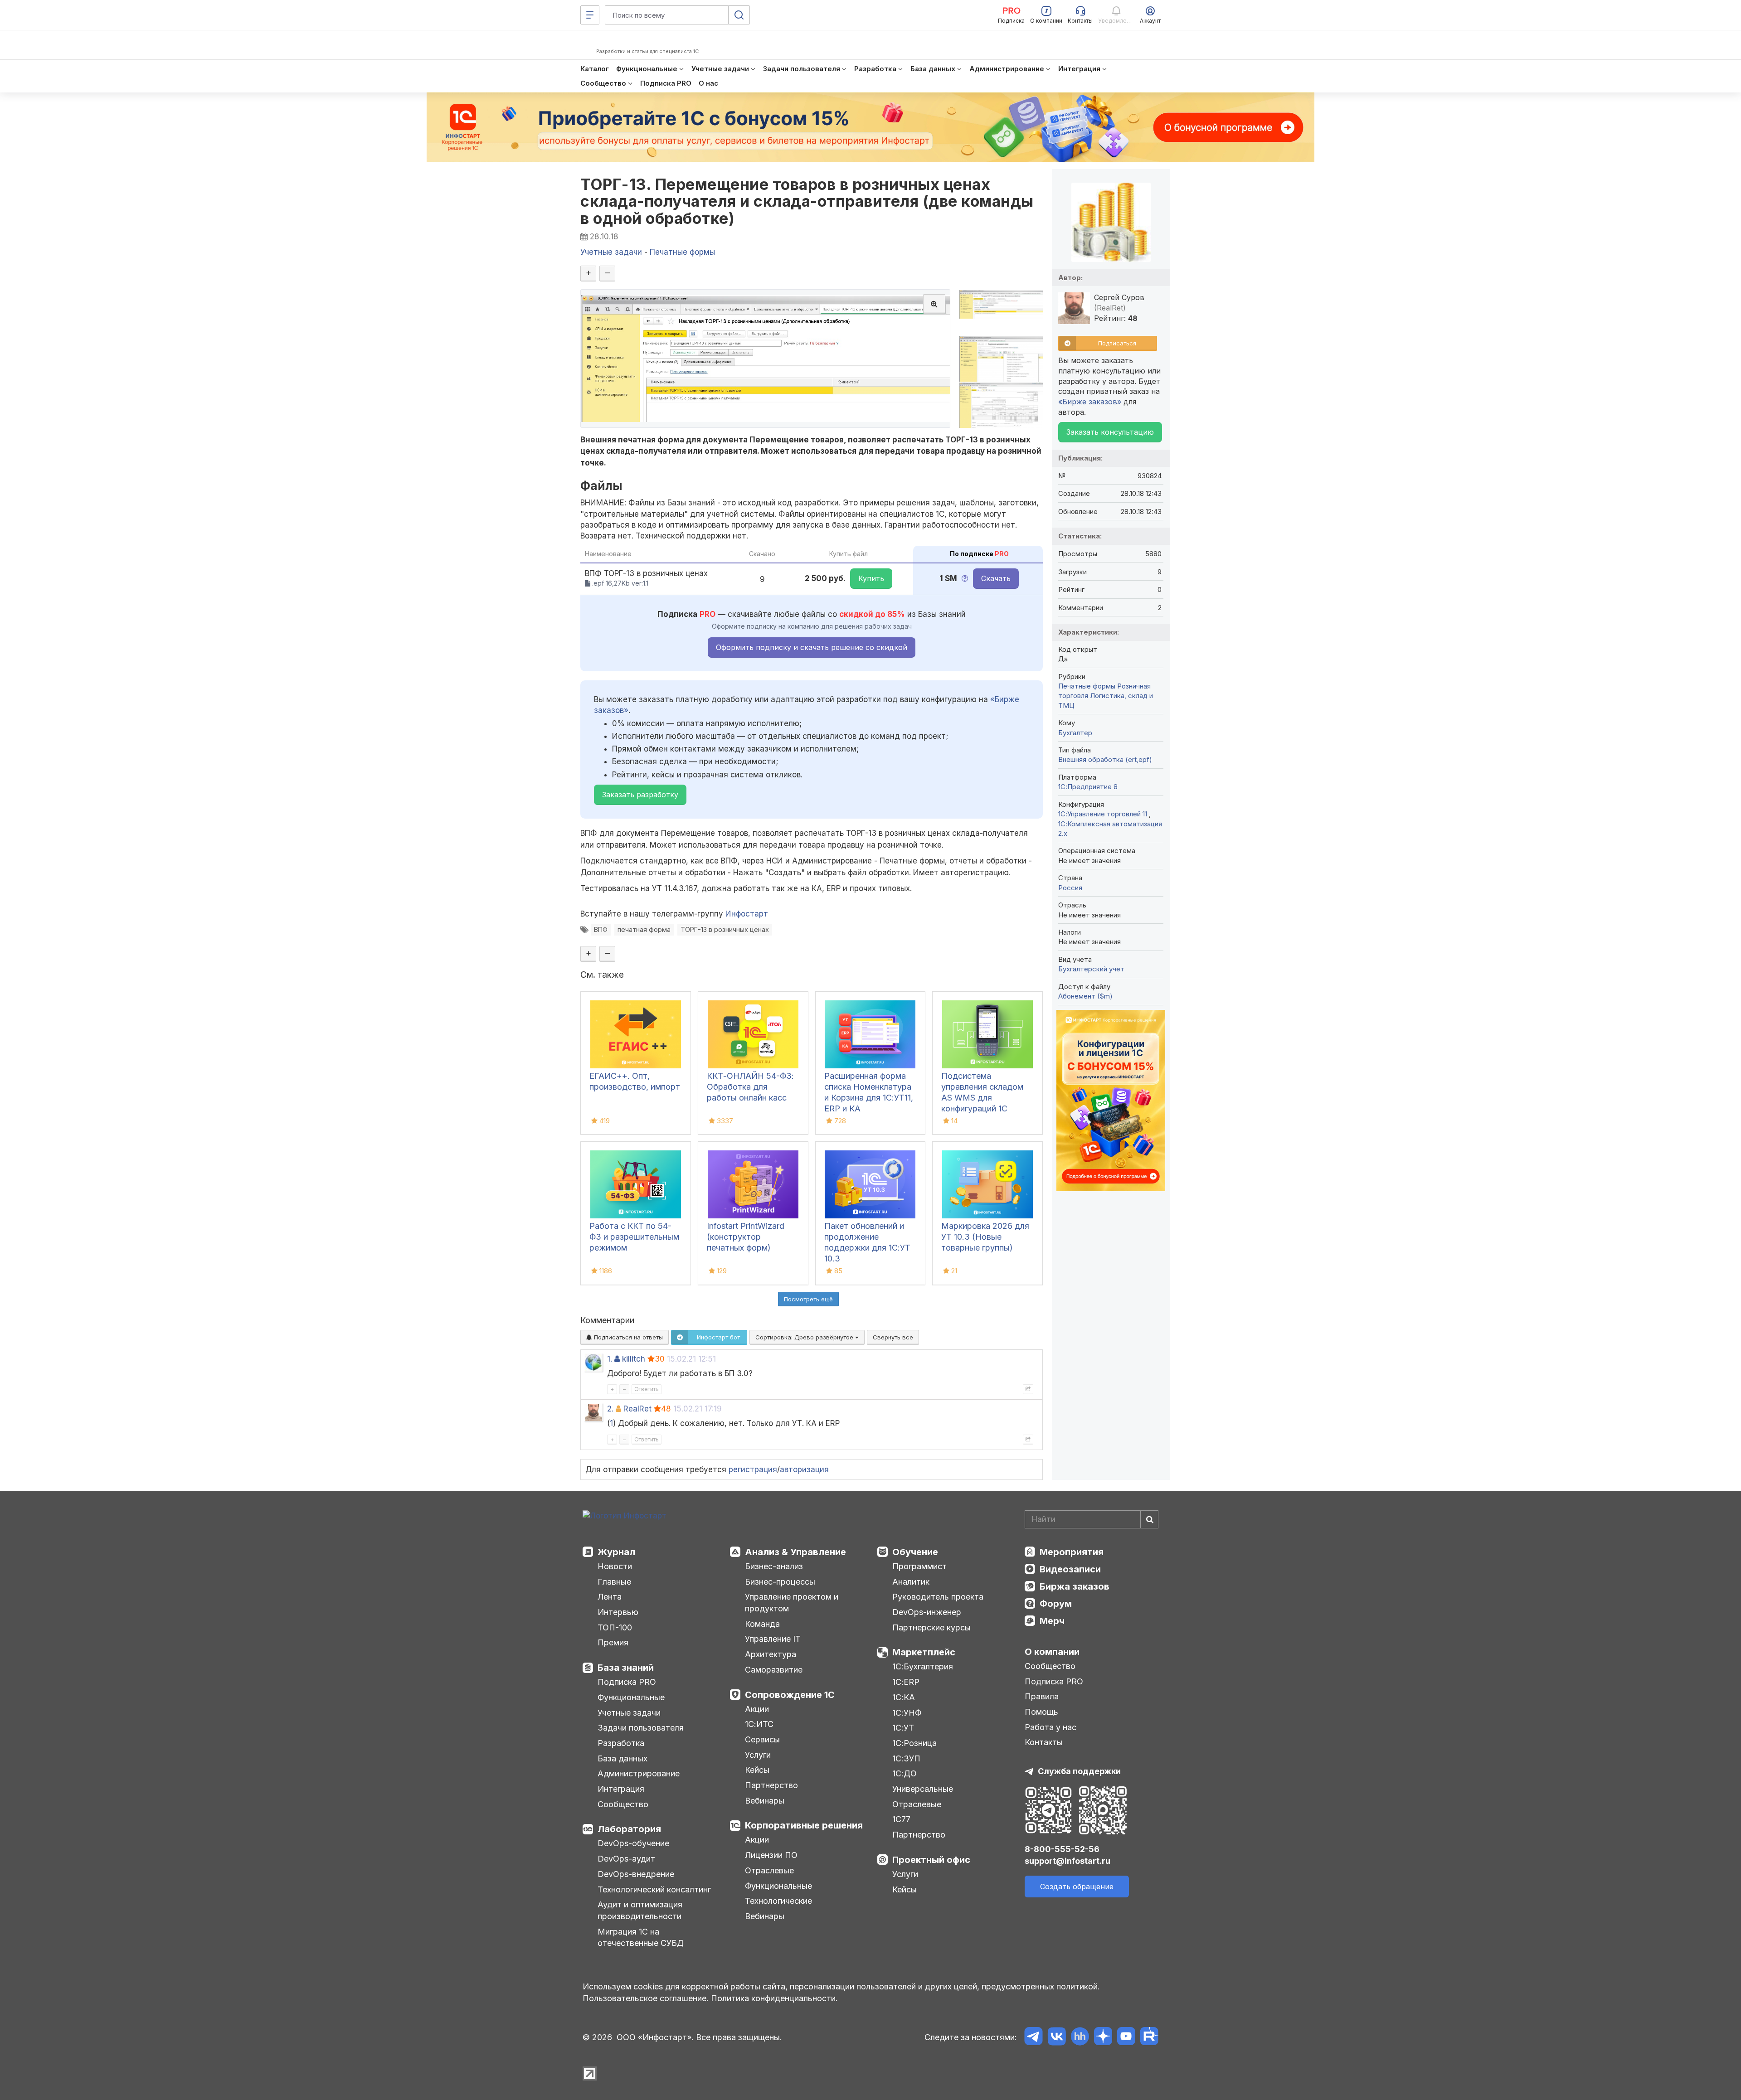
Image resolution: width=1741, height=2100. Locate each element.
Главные (614, 1582)
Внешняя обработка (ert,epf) (1105, 759)
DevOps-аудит (626, 1859)
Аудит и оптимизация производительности (640, 1910)
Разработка (621, 1743)
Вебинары (765, 1801)
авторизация (804, 1470)
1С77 (901, 1819)
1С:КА (904, 1697)
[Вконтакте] (1057, 2038)
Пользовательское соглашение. (646, 1998)
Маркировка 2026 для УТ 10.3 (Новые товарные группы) (985, 1237)
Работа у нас (1050, 1727)
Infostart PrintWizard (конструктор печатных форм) (746, 1237)
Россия (1070, 888)
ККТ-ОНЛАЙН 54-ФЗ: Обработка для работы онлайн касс (750, 1087)
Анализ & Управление (795, 1552)
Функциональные (631, 1697)
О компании (1052, 1652)
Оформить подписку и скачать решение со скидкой (812, 647)
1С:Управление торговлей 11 (1104, 814)
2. (610, 1409)
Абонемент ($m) (1085, 996)
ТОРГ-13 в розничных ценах (725, 929)
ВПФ (601, 929)
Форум (1056, 1604)
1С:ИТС (759, 1724)
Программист (919, 1566)
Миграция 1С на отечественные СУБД (641, 1938)
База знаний (626, 1668)
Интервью (618, 1612)
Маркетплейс (924, 1652)
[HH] (1080, 2038)
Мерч (1052, 1621)
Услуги (758, 1755)
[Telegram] (1033, 2038)
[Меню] (590, 15)
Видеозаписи (1070, 1569)
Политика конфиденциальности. (774, 1998)
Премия (613, 1642)
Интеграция (621, 1789)
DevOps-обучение (633, 1843)
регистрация (753, 1470)
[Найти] (1149, 1519)
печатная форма (644, 929)
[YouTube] (1126, 2038)
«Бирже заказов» (1090, 402)
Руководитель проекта (938, 1597)
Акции (757, 1709)
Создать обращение (1077, 1887)
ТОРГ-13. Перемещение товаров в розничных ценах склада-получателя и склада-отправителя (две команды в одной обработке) (807, 201)
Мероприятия (1072, 1552)
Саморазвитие (774, 1670)
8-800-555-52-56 (1062, 1849)
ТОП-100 (615, 1627)
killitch (634, 1359)
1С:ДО (905, 1773)
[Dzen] (1103, 2038)
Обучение (915, 1552)
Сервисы (762, 1739)
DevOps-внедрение (636, 1874)
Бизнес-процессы (780, 1582)
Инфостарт (747, 914)
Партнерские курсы (931, 1627)
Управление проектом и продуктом (792, 1603)
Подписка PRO (627, 1682)
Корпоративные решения (804, 1825)
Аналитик (911, 1582)
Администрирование (639, 1773)
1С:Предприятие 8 (1088, 787)
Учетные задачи (629, 1713)
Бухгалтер (1075, 733)
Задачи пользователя (641, 1728)
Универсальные (923, 1789)
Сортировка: (805, 1337)
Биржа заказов (1075, 1586)
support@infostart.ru (1067, 1861)
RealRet (637, 1409)
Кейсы (757, 1770)
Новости (615, 1566)
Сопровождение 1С (790, 1695)
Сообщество (623, 1804)
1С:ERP (906, 1682)
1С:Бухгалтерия (923, 1666)
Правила (1042, 1696)
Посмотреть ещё (808, 1299)
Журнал (616, 1552)
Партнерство (771, 1785)
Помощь (1041, 1712)
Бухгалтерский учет (1091, 969)
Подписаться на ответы (627, 1337)
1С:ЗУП (906, 1758)
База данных (622, 1758)
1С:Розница (914, 1743)
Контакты (1044, 1742)
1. (610, 1359)
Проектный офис (931, 1860)
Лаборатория (629, 1829)
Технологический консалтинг (654, 1889)
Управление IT (773, 1639)
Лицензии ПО (771, 1855)
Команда (762, 1624)
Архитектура (771, 1654)
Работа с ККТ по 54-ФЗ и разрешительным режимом (634, 1237)
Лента (610, 1597)
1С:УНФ (907, 1713)
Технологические (778, 1901)
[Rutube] (1149, 2038)
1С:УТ (903, 1728)
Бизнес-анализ (774, 1566)
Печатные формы (1087, 686)
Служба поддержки (1079, 1771)
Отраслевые (769, 1870)
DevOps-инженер (927, 1612)
